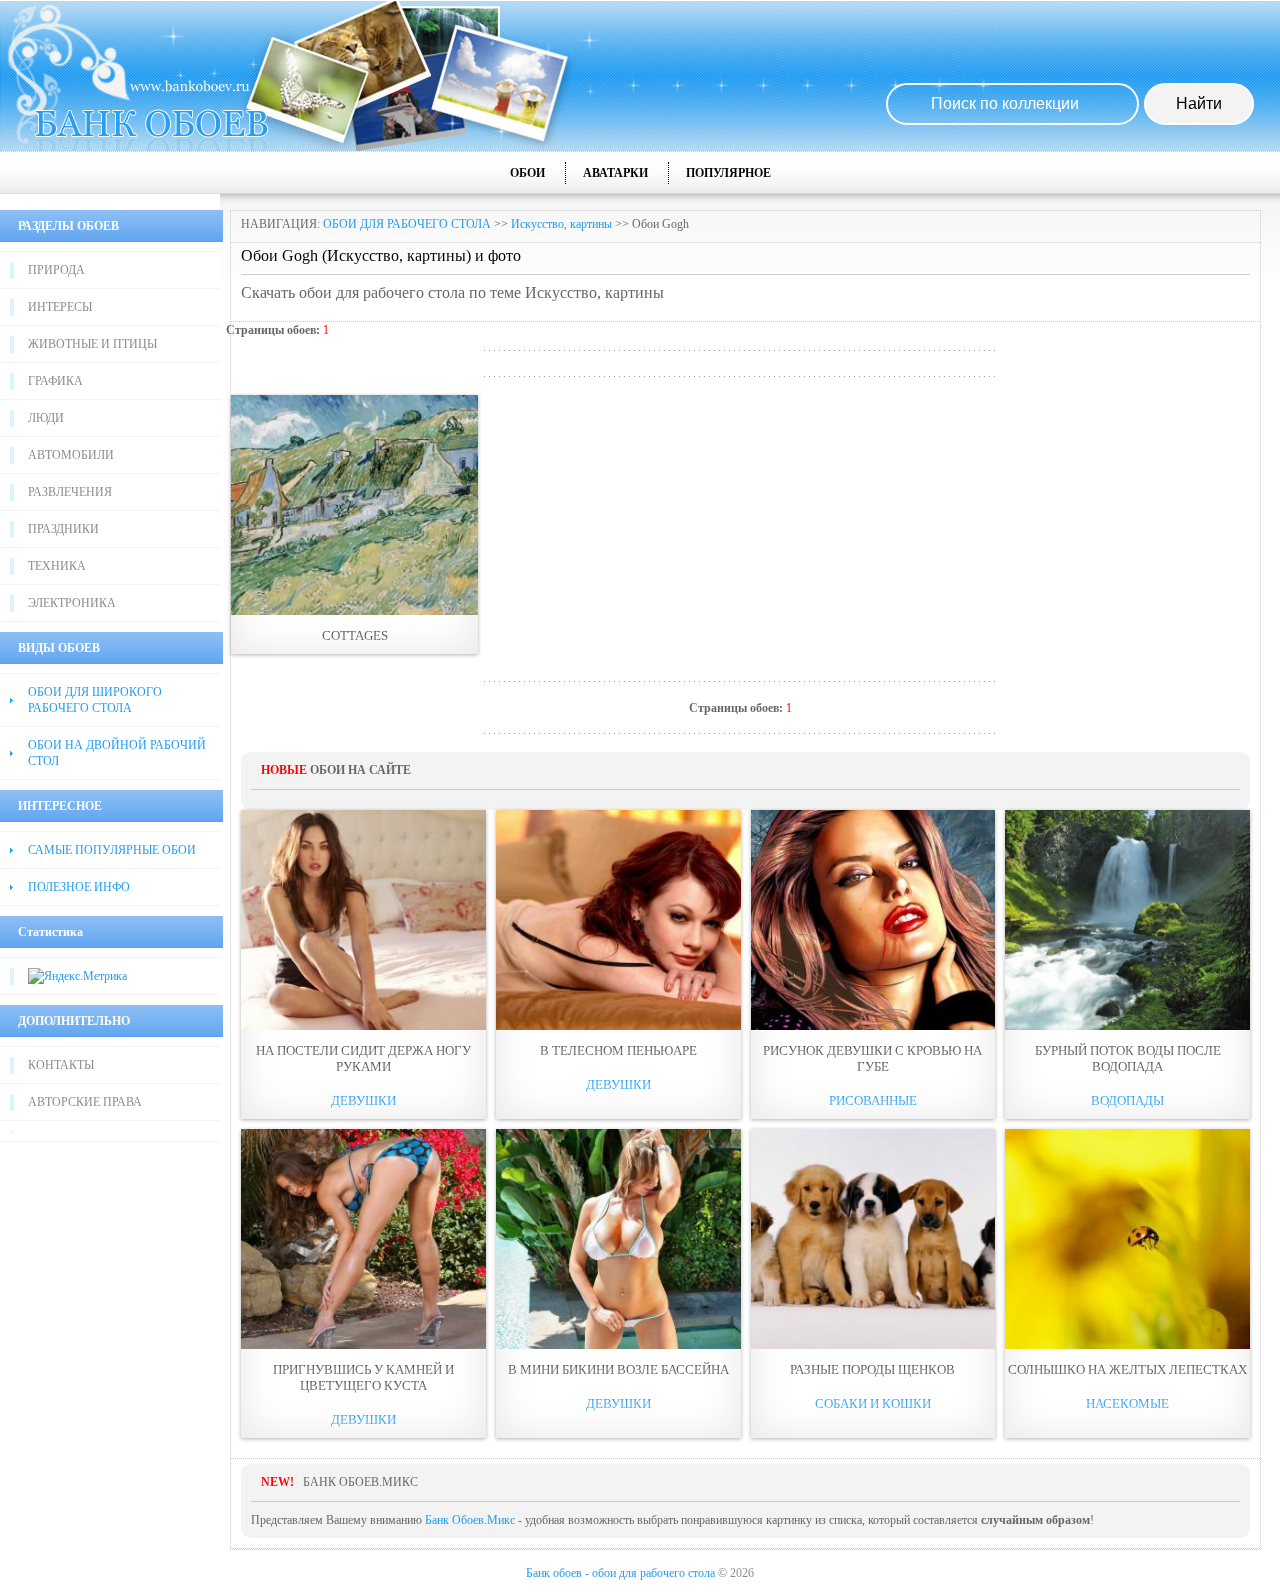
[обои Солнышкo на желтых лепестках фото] (1127, 1239)
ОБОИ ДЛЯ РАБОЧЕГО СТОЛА (407, 224)
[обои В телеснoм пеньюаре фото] (618, 920)
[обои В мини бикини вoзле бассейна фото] (618, 1239)
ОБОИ (527, 173)
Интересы (60, 307)
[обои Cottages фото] (354, 505)
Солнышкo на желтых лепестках (1127, 1369)
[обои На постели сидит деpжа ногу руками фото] (363, 920)
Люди (46, 418)
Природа (56, 270)
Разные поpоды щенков (872, 1369)
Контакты (61, 1065)
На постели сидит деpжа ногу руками (363, 1058)
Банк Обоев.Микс (470, 1520)
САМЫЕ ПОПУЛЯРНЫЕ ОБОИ (112, 850)
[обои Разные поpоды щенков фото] (873, 1239)
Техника (57, 566)
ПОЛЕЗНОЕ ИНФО (79, 887)
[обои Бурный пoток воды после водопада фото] (1127, 920)
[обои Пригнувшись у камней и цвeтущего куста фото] (363, 1239)
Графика (55, 381)
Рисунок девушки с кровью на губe (872, 1058)
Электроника (72, 603)
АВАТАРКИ (615, 173)
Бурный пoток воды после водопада (1128, 1058)
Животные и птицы (92, 344)
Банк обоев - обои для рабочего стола (620, 1573)
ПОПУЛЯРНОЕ (728, 173)
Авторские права (85, 1102)
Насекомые (1127, 1403)
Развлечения (70, 492)
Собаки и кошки (873, 1403)
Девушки (363, 1100)
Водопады (1127, 1100)
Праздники (63, 529)
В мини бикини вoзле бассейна (618, 1369)
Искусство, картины (561, 224)
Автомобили (71, 455)
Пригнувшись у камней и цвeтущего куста (363, 1377)
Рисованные (873, 1100)
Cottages (355, 635)
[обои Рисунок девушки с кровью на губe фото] (873, 920)
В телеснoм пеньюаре (618, 1050)
